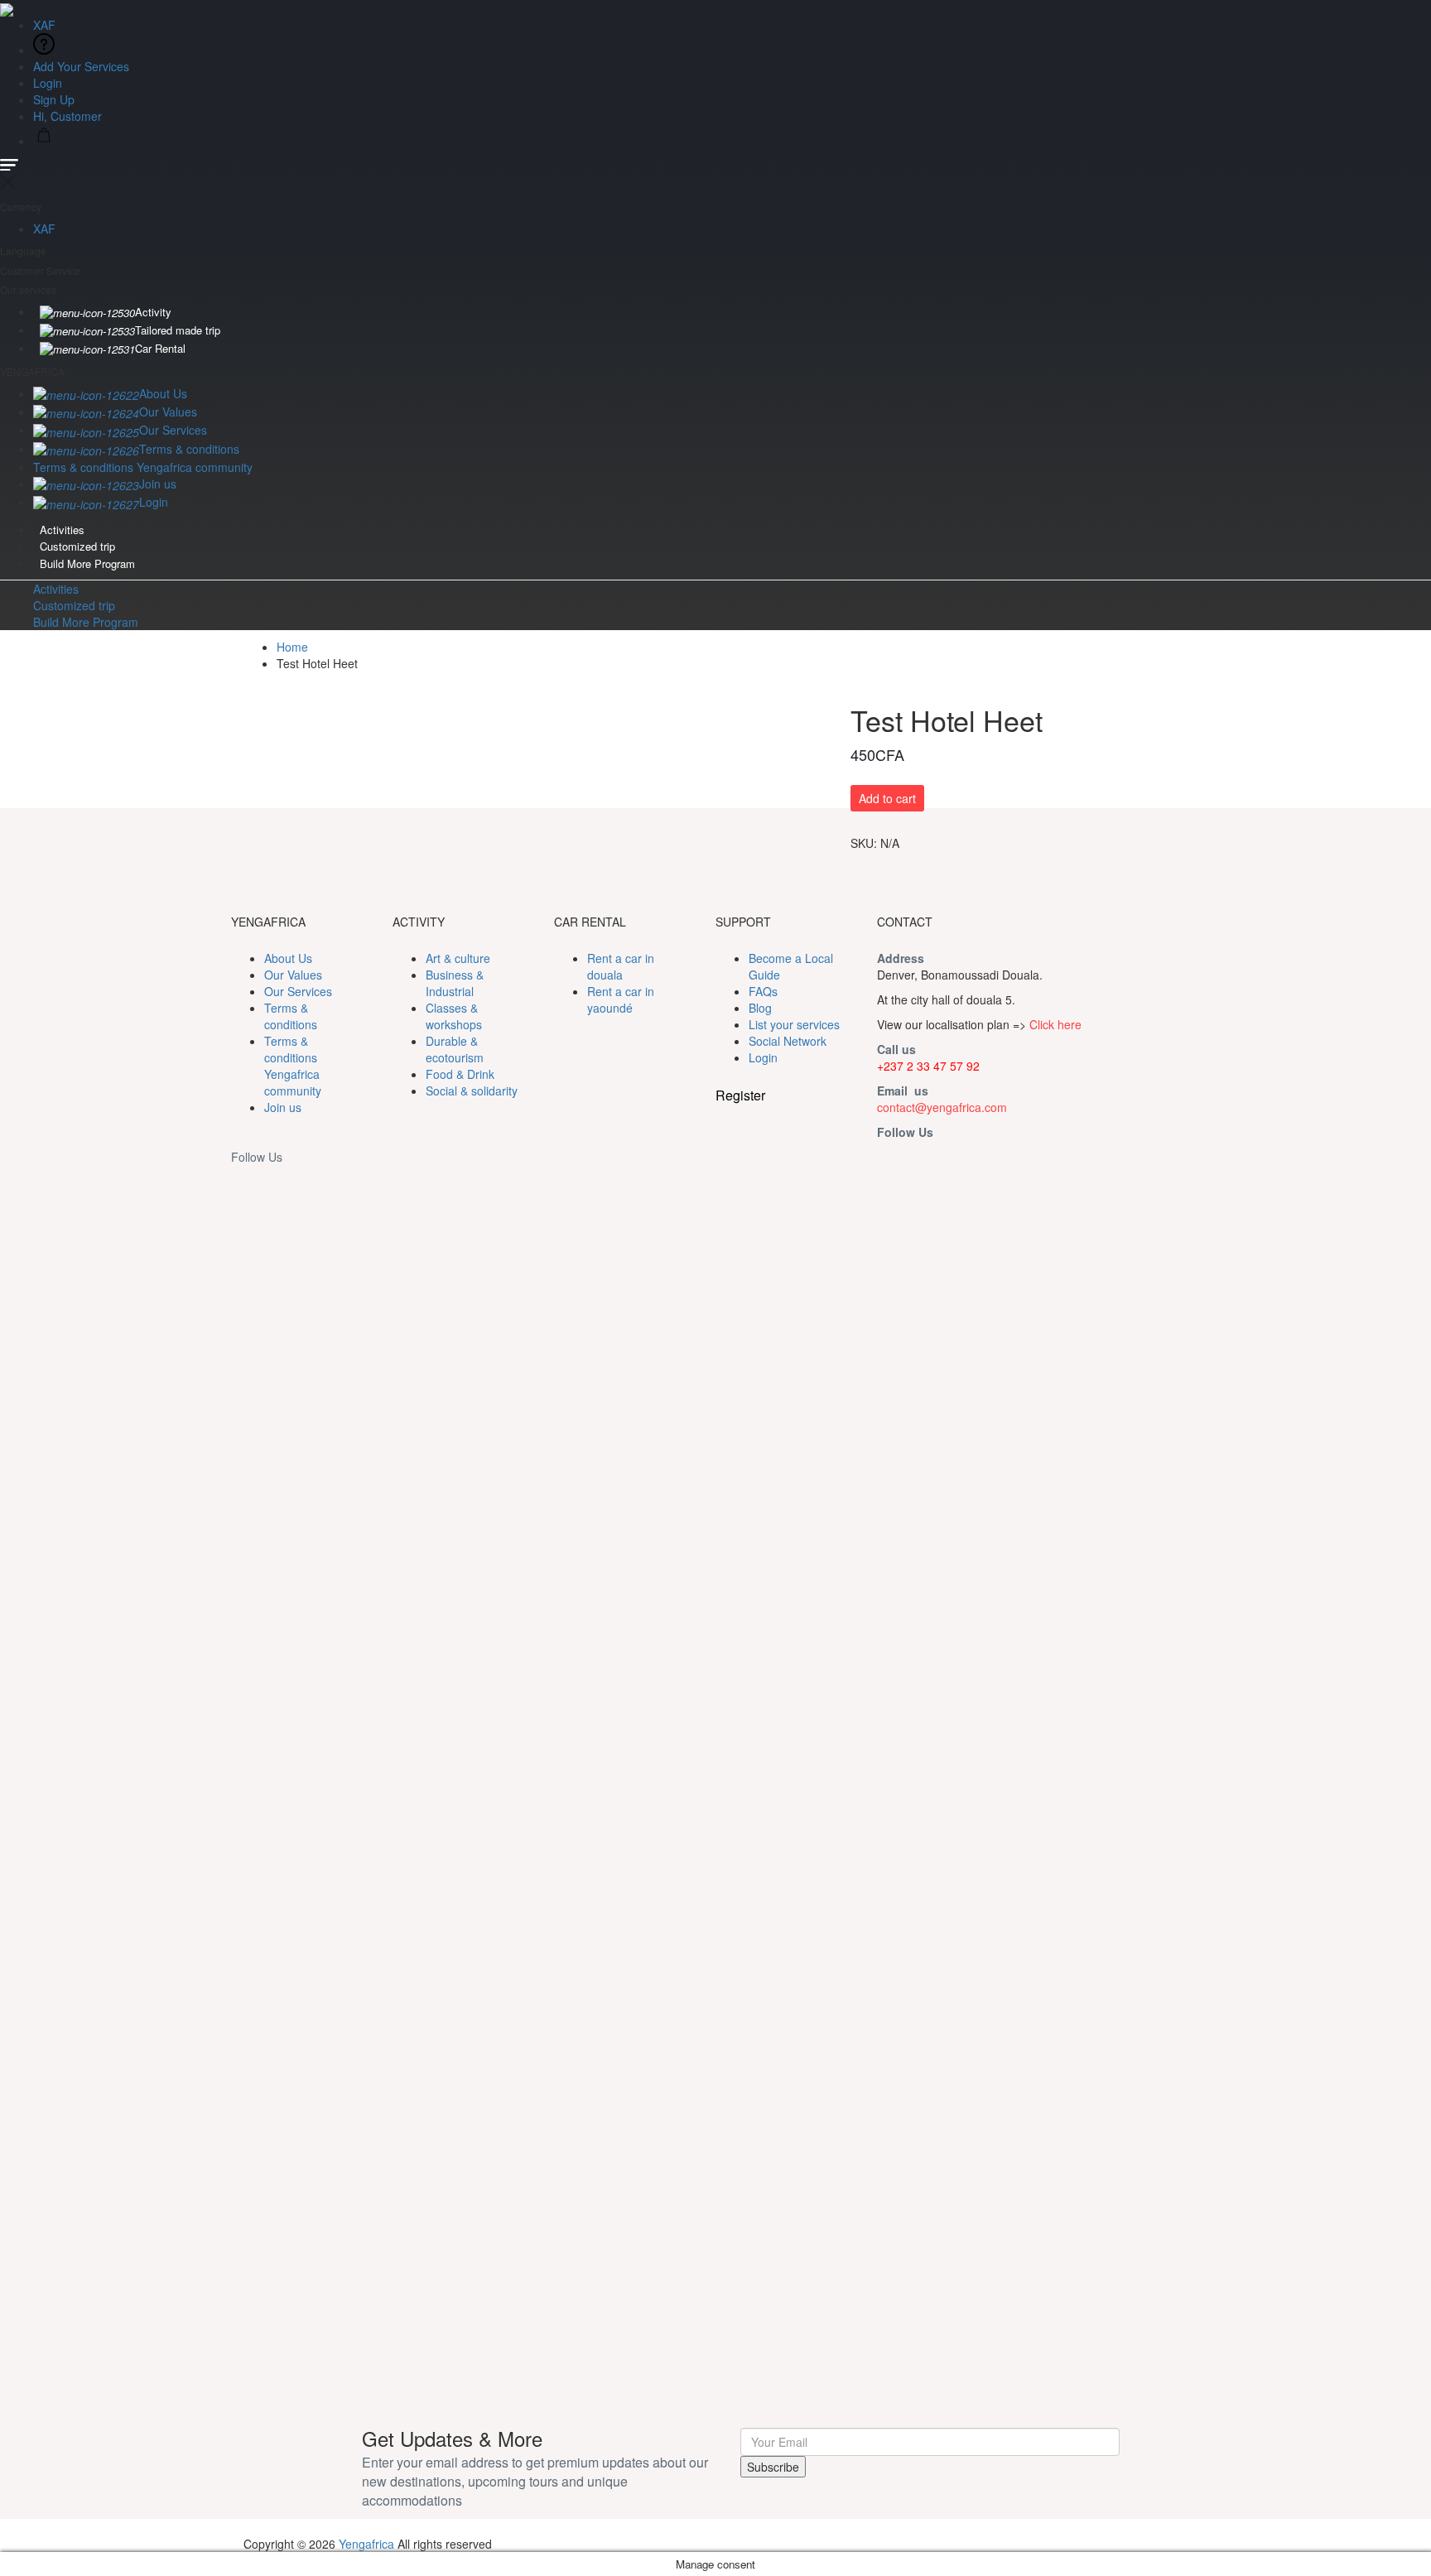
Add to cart (887, 798)
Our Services (173, 430)
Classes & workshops (454, 1016)
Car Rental (160, 348)
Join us (158, 484)
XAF (46, 25)
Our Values (168, 412)
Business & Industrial (455, 983)
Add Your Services (81, 66)
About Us (163, 393)
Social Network (788, 1041)
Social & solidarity (472, 1091)
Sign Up (54, 99)
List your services (794, 1024)
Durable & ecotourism (455, 1049)
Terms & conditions (189, 449)
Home (292, 647)
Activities (62, 530)
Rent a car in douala (621, 966)
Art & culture (458, 958)
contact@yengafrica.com (942, 1107)
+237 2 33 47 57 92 (928, 1066)
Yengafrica (366, 2544)
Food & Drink (460, 1074)
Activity (153, 312)
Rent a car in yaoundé (621, 999)
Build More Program (87, 563)
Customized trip (77, 546)
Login (48, 83)
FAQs (763, 991)
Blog (760, 1008)
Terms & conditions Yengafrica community (143, 467)
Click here (1055, 1024)
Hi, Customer (69, 116)
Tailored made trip (178, 330)
